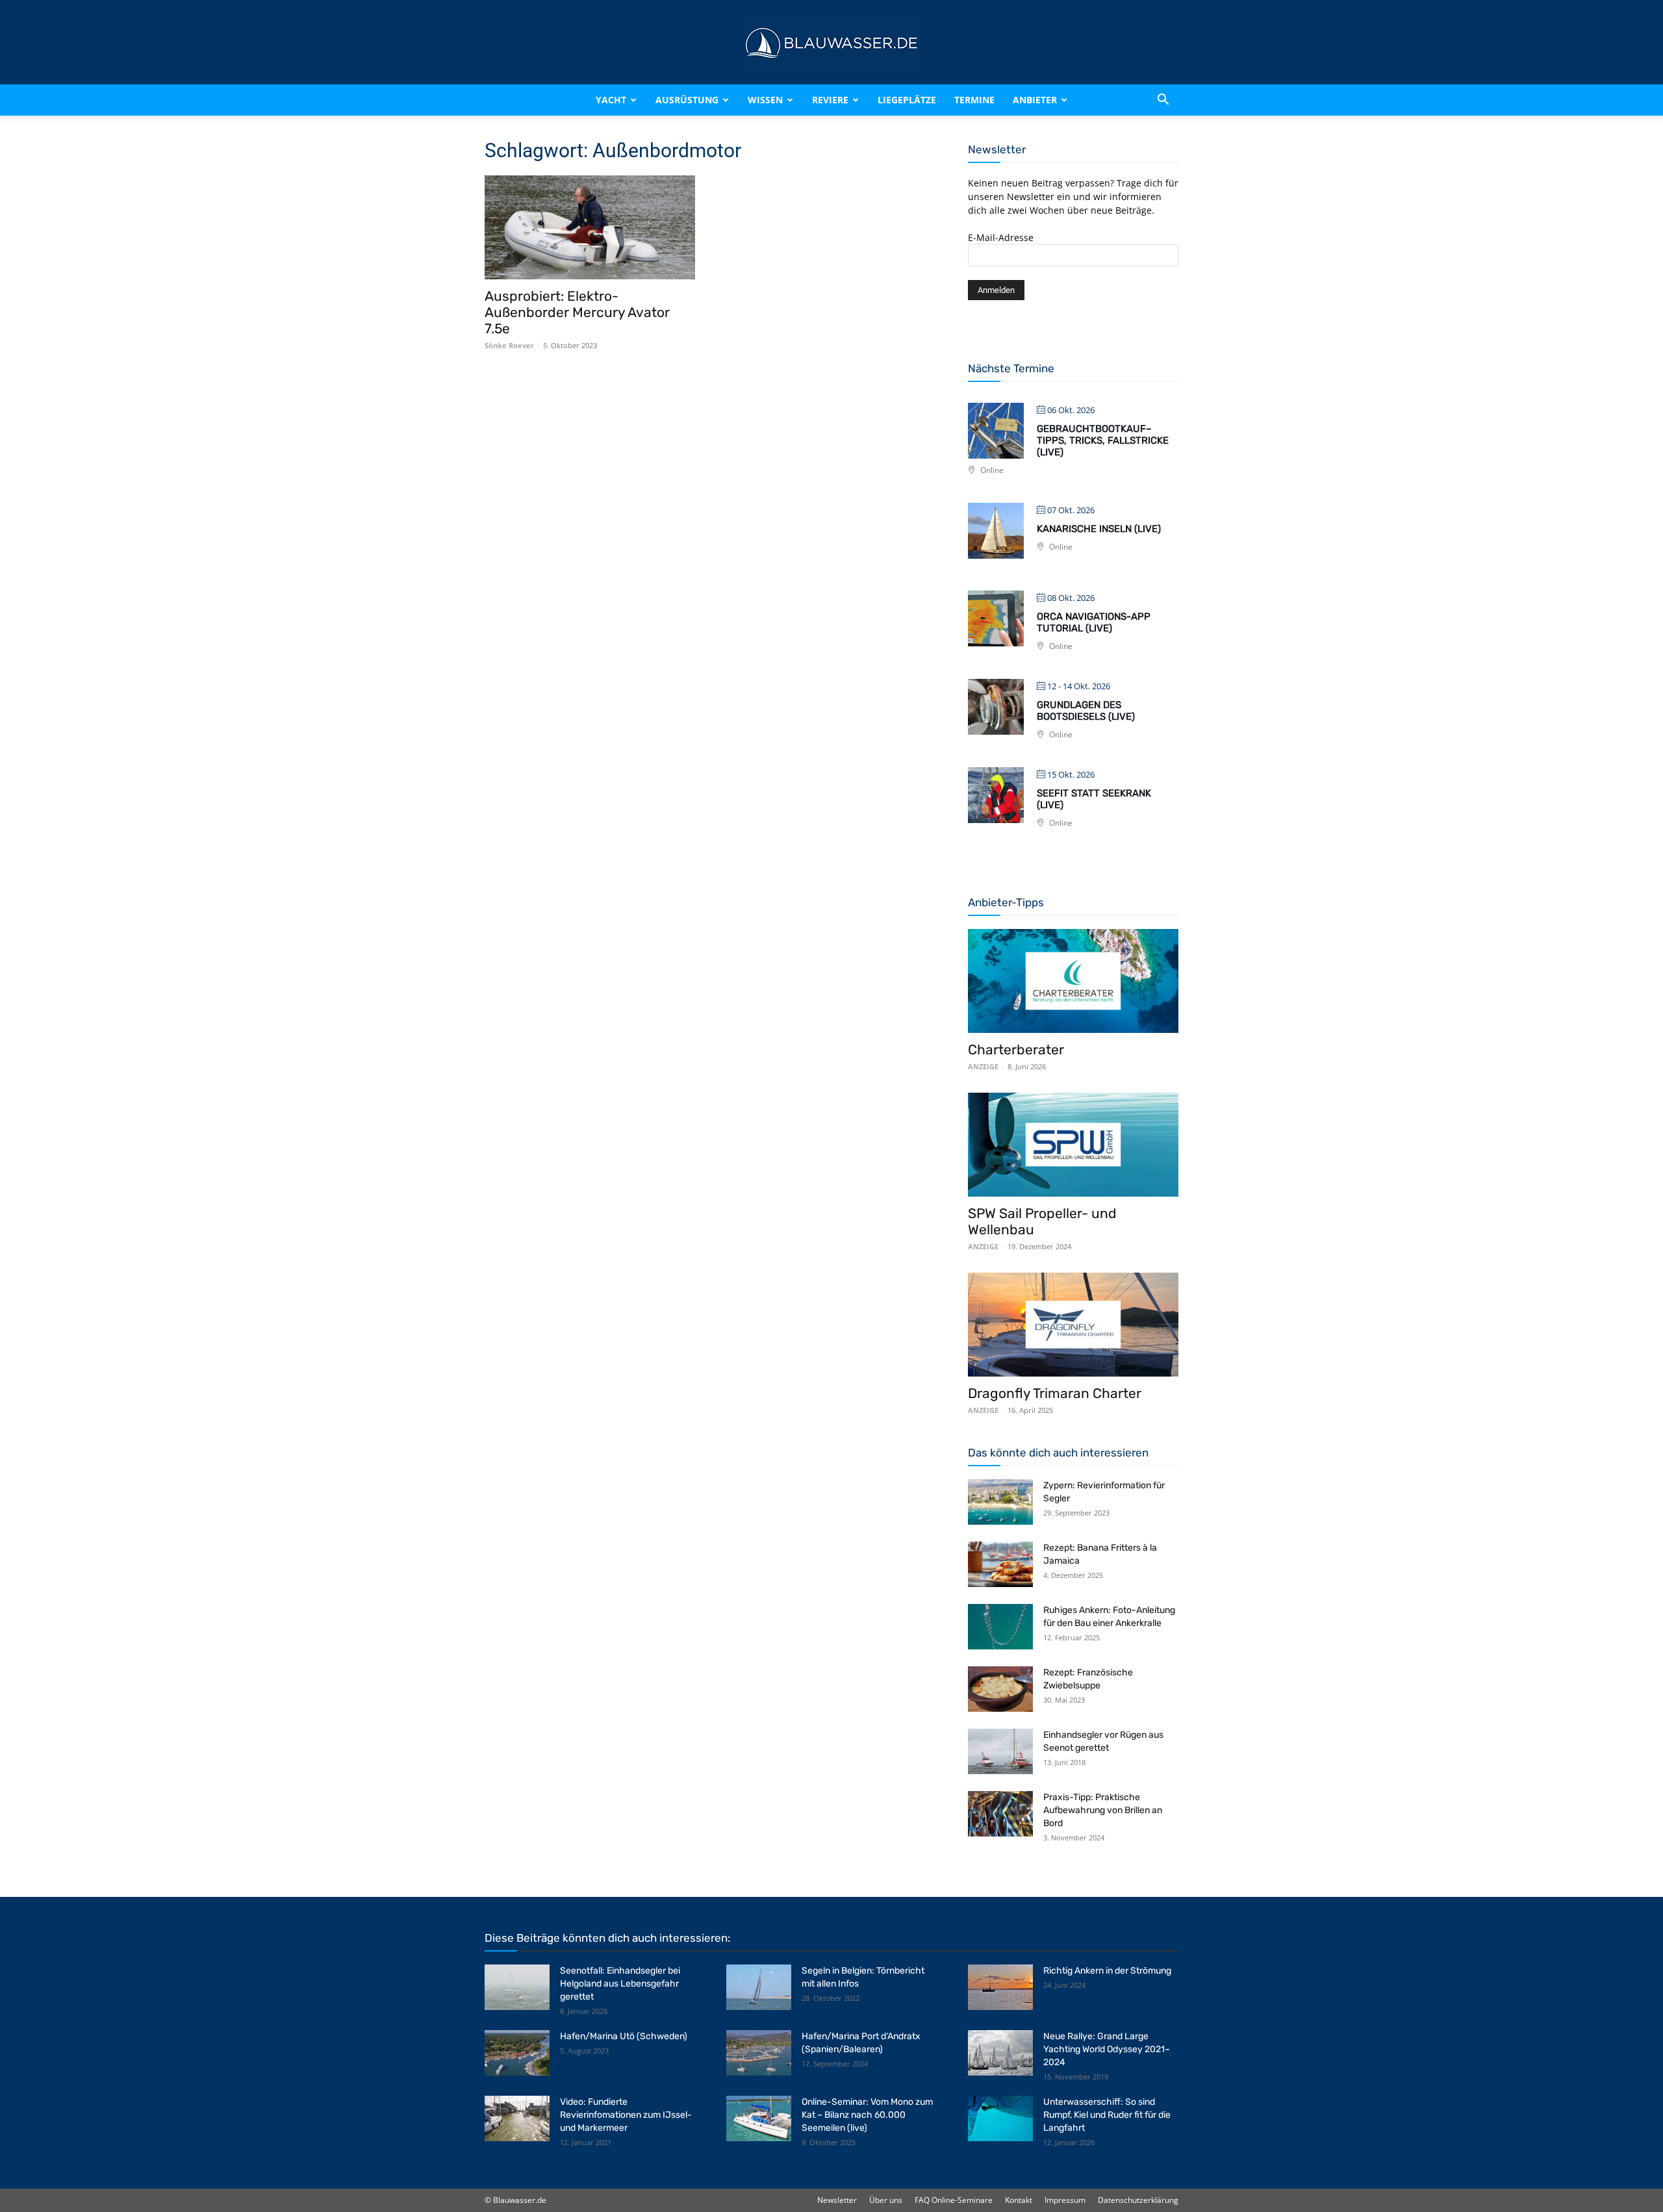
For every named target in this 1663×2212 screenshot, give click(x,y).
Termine (974, 100)
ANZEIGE (983, 1066)
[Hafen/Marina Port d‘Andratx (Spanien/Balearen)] (759, 2053)
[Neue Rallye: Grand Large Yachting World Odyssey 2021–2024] (1000, 2053)
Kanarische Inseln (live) (1099, 529)
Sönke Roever (509, 345)
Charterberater (1016, 1049)
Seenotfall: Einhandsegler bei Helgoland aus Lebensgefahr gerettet (620, 1984)
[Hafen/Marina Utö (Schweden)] (517, 2053)
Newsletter (837, 2200)
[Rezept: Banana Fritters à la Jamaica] (1000, 1564)
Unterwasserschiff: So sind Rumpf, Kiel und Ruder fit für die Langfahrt (1107, 2115)
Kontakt (1019, 2200)
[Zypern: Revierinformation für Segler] (1000, 1502)
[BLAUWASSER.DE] (831, 43)
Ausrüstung (687, 100)
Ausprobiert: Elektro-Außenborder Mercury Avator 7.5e (577, 312)
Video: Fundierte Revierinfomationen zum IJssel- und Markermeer (626, 2115)
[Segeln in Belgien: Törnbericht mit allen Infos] (759, 1987)
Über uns (886, 2200)
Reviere (830, 100)
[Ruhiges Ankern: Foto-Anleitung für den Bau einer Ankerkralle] (1000, 1627)
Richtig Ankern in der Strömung (1107, 1971)
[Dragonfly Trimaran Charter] (1073, 1325)
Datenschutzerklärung (1138, 2200)
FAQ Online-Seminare (954, 2200)
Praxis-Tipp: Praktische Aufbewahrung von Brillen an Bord (1103, 1810)
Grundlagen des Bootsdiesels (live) (1086, 711)
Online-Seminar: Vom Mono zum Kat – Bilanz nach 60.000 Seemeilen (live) (867, 2115)
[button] (1163, 100)
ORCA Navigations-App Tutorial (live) (1094, 622)
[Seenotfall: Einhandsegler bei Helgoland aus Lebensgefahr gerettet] (517, 1987)
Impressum (1065, 2200)
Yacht (611, 100)
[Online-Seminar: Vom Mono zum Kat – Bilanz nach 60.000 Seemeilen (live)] (759, 2118)
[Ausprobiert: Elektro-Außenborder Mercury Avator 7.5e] (590, 227)
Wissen (765, 100)
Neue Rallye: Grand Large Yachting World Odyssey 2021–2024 (1107, 2049)
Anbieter (1035, 100)
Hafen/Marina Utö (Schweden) (624, 2036)
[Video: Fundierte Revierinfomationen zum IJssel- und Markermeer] (517, 2118)
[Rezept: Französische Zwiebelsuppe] (1000, 1689)
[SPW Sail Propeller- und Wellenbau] (1073, 1145)
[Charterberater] (1073, 981)
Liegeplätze (907, 100)
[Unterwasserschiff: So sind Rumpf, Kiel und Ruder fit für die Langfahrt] (1000, 2118)
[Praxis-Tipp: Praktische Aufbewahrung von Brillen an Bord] (1000, 1814)
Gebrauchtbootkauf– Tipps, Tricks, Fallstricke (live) (1103, 440)
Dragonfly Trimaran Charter (1055, 1393)
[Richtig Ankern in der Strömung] (1000, 1987)
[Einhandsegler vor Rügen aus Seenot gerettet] (1000, 1751)
